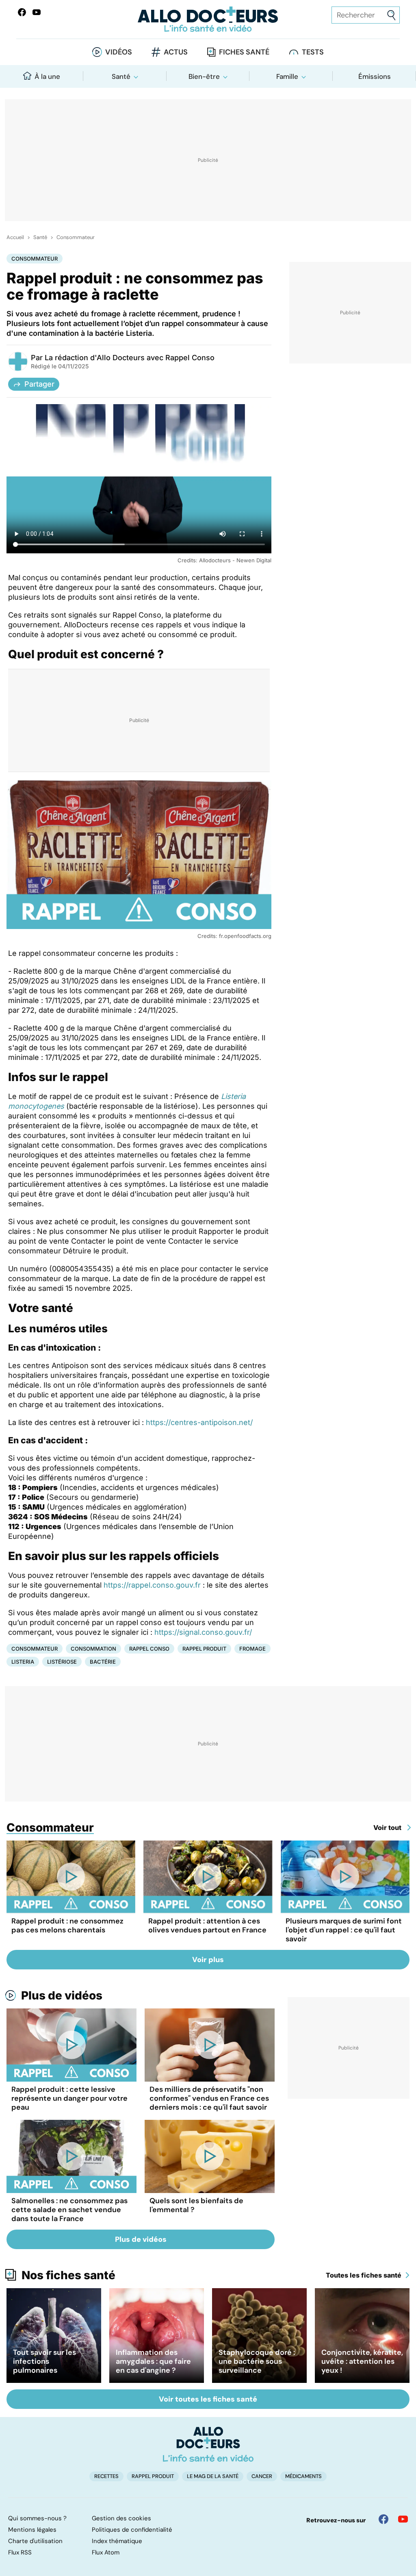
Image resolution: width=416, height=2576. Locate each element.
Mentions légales (32, 2530)
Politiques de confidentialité (132, 2530)
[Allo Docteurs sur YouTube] (37, 12)
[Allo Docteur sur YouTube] (403, 2519)
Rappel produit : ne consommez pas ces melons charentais (67, 1925)
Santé (121, 76)
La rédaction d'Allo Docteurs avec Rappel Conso (130, 358)
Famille (287, 76)
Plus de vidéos (62, 1995)
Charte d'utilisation (35, 2541)
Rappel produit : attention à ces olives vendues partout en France (207, 1925)
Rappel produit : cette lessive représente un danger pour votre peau (69, 2098)
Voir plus (208, 1960)
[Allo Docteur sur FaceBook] (22, 12)
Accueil (15, 237)
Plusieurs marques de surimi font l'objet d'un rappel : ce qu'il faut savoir (344, 1930)
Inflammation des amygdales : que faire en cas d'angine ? (153, 2361)
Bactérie (103, 1662)
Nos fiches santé (68, 2275)
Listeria (23, 1662)
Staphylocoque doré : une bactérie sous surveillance (257, 2361)
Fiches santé (244, 52)
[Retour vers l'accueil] (208, 19)
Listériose (62, 1662)
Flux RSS (20, 2552)
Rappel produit (204, 1649)
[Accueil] (208, 2444)
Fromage (252, 1649)
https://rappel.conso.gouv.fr (152, 1585)
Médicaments (303, 2476)
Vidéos (119, 52)
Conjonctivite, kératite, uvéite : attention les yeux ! (362, 2361)
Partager (39, 384)
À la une (47, 76)
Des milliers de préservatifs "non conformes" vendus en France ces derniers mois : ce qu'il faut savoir (209, 2098)
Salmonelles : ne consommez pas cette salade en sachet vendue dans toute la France (69, 2210)
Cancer (262, 2476)
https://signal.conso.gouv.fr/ (203, 1632)
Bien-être (204, 76)
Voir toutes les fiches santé (208, 2399)
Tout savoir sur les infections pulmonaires (44, 2361)
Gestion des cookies (121, 2518)
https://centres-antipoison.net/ (199, 1422)
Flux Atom (106, 2552)
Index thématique (117, 2541)
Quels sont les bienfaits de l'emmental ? (196, 2205)
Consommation (93, 1649)
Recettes (106, 2476)
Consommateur (76, 237)
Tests (313, 52)
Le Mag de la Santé (213, 2476)
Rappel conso (149, 1649)
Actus (176, 52)
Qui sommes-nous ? (37, 2518)
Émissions (375, 76)
